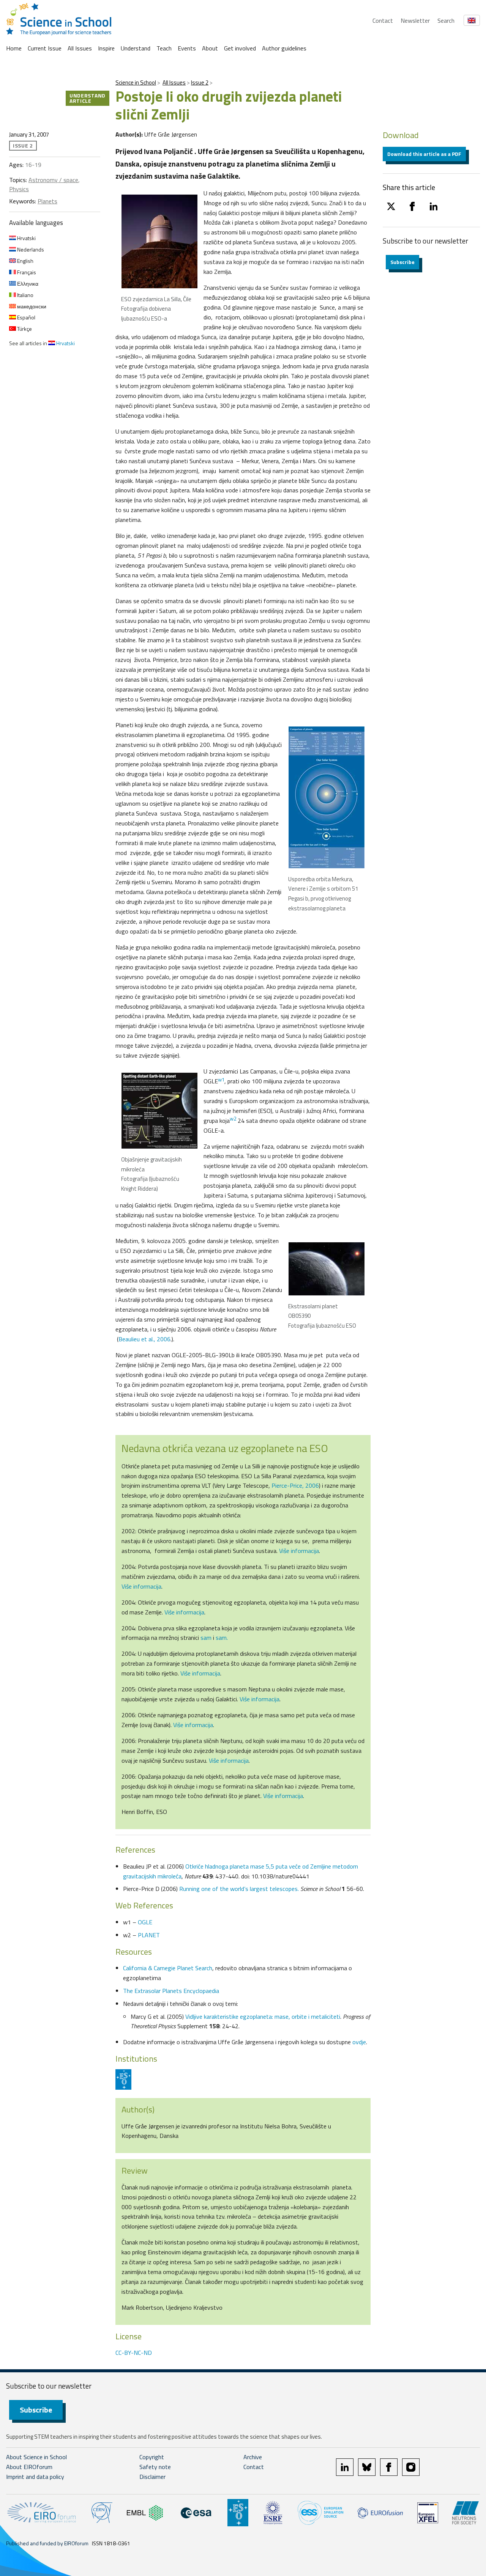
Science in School (136, 83)
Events (187, 48)
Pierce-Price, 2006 (295, 1485)
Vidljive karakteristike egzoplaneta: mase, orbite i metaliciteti (263, 2016)
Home (14, 48)
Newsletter (415, 20)
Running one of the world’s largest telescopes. (240, 1889)
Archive (253, 2457)
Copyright (152, 2457)
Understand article (88, 98)
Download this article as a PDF (424, 154)
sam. (222, 1638)
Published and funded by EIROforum (47, 2543)
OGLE (145, 1922)
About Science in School (36, 2457)
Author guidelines (284, 48)
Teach (164, 48)
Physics (19, 189)
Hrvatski (26, 238)
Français (26, 272)
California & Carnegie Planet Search (168, 1968)
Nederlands (30, 249)
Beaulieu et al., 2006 (144, 1339)
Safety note (155, 2467)
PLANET (149, 1935)
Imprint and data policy (35, 2477)
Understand (136, 48)
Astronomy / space (53, 180)
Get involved (240, 48)
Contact (383, 20)
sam (206, 1638)
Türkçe (24, 329)
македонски (31, 306)
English (25, 261)
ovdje (359, 2042)
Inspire (106, 48)
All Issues (80, 48)
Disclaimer (152, 2477)
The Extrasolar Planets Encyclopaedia (171, 1991)
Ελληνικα (27, 284)
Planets (47, 201)
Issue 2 (200, 83)
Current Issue (45, 48)
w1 (221, 1080)
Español (26, 317)
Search (446, 20)
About (210, 48)
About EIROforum (29, 2467)
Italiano (25, 295)
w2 (233, 1119)
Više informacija (299, 1551)
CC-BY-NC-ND (134, 2353)
